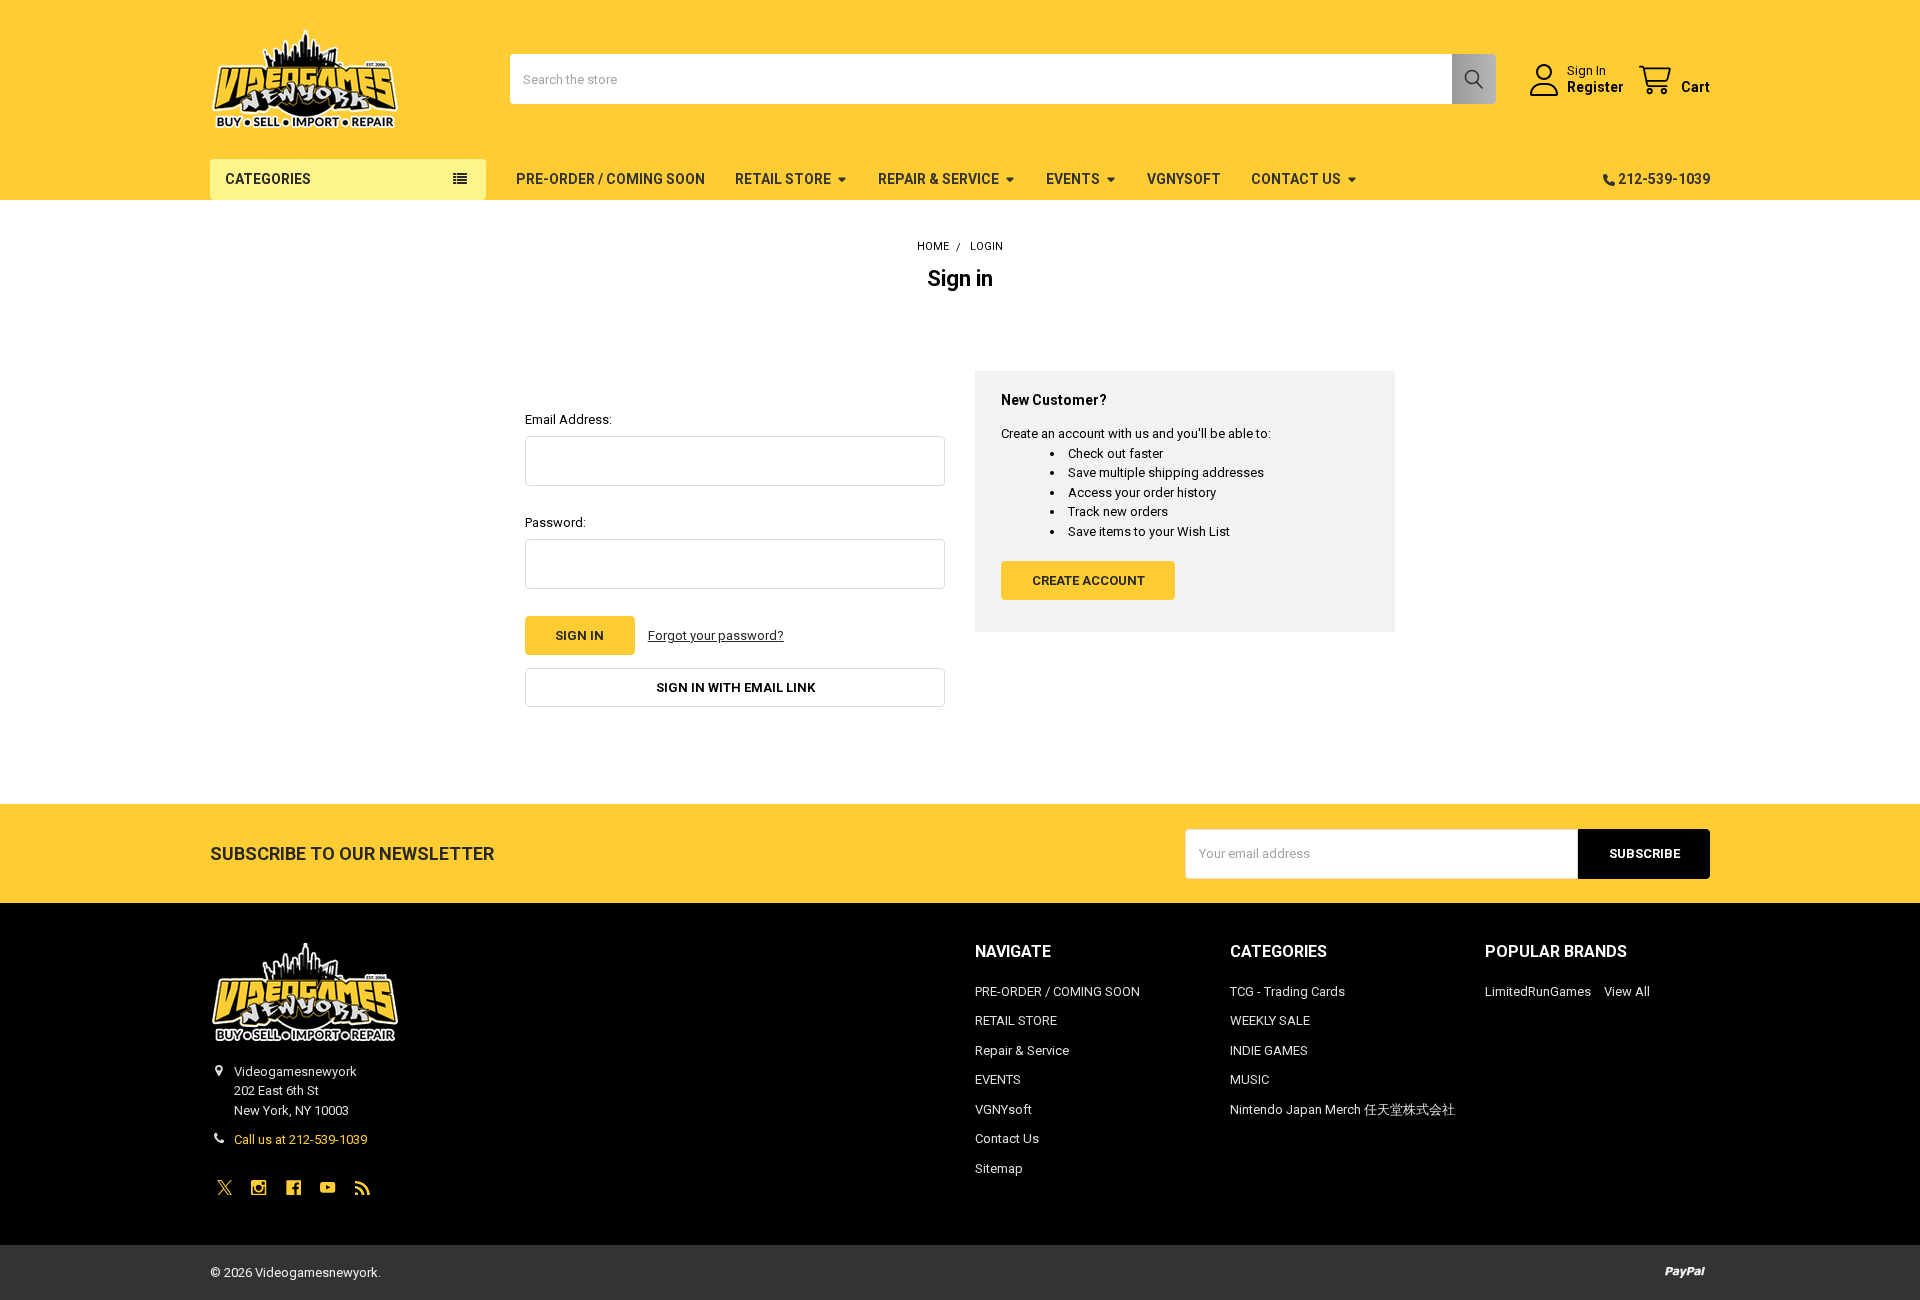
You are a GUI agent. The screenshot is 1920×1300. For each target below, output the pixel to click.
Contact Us (1296, 179)
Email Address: (568, 419)
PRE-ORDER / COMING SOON (610, 179)
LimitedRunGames (1538, 991)
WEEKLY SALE (1270, 1020)
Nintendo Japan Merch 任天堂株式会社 (1342, 1109)
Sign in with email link (735, 687)
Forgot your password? (716, 635)
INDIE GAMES (1269, 1050)
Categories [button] (268, 179)
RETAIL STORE (783, 179)
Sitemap (999, 1168)
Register (1595, 87)
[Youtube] (327, 1187)
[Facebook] (293, 1187)
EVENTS (1073, 179)
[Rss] (362, 1187)
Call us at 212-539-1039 (300, 1139)
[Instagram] (258, 1187)
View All (1627, 991)
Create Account (1088, 580)
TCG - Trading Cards (1287, 991)
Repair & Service (938, 179)
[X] (224, 1187)
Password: (555, 522)
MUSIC (1249, 1079)
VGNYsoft (1184, 179)
